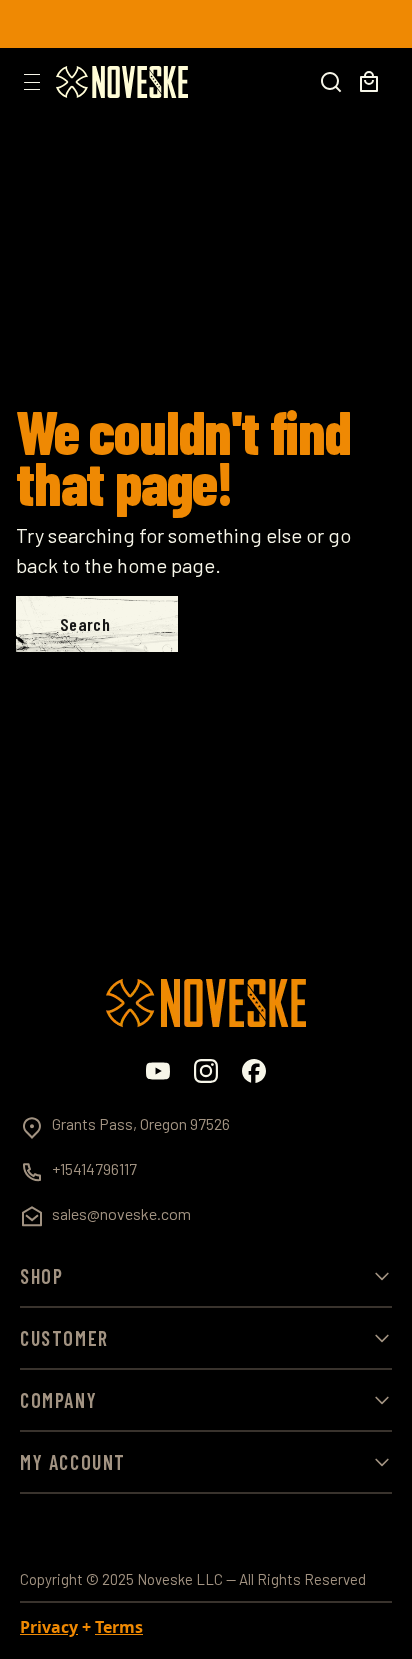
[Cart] (369, 82)
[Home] (122, 82)
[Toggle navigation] (32, 82)
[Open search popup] (331, 82)
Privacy (49, 1627)
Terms (119, 1627)
